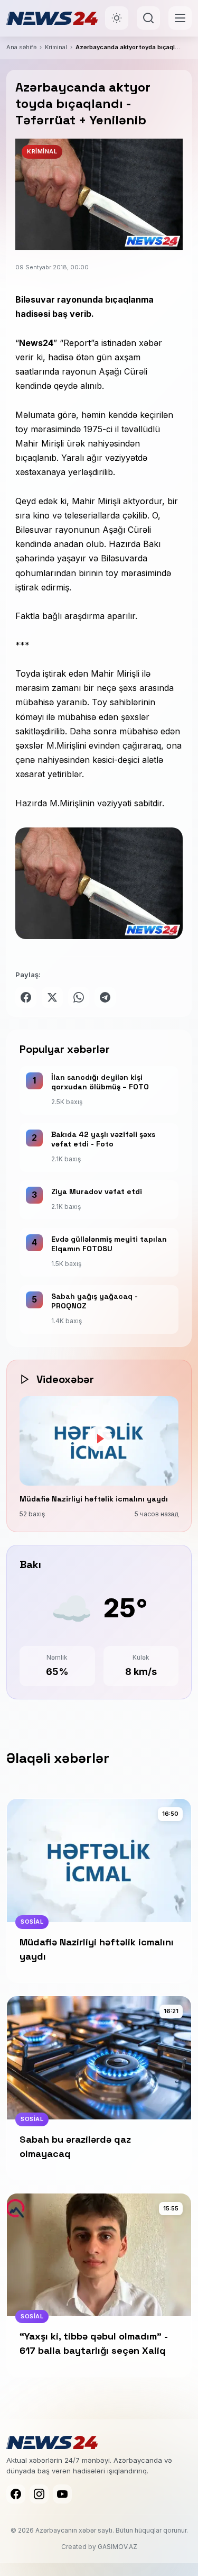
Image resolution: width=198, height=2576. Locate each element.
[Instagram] (39, 2494)
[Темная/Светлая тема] (117, 18)
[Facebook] (16, 2494)
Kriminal (56, 47)
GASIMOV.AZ (117, 2547)
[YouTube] (62, 2494)
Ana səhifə (21, 47)
